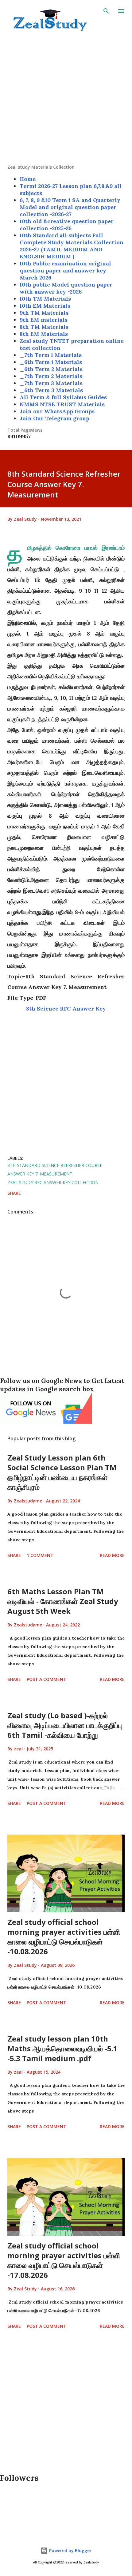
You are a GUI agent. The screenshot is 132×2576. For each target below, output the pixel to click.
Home (28, 179)
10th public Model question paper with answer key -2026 (66, 288)
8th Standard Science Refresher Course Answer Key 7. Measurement (55, 1170)
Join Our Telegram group (54, 418)
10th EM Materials (45, 306)
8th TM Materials (44, 327)
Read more (112, 1555)
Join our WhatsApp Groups (57, 411)
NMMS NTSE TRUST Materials (62, 404)
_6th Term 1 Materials (51, 362)
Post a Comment (47, 1679)
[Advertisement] (66, 98)
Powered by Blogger (70, 2550)
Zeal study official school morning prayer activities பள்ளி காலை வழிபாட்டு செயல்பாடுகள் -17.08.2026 (64, 2260)
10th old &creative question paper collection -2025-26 (67, 225)
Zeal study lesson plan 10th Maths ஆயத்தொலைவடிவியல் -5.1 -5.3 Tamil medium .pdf (62, 2048)
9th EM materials (44, 320)
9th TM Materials (44, 313)
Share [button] (14, 1193)
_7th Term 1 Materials (51, 355)
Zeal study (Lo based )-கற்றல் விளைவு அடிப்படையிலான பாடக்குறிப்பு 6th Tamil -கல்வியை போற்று (65, 1725)
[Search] (106, 11)
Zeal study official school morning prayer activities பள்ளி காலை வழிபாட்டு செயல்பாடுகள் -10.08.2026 (64, 1937)
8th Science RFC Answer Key (66, 1009)
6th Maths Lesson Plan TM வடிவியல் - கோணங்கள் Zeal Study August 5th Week (63, 1601)
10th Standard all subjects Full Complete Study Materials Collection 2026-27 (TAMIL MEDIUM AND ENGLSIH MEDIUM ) (72, 246)
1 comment (40, 1555)
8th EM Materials (44, 334)
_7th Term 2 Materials (51, 376)
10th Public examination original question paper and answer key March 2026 (65, 270)
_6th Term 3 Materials (51, 390)
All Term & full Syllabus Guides (63, 397)
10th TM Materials (45, 299)
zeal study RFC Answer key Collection (53, 1182)
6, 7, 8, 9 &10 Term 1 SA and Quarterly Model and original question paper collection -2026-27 (70, 207)
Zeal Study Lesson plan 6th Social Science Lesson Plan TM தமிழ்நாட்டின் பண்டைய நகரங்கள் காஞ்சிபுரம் (62, 1472)
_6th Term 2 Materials (51, 369)
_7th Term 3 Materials (51, 383)
